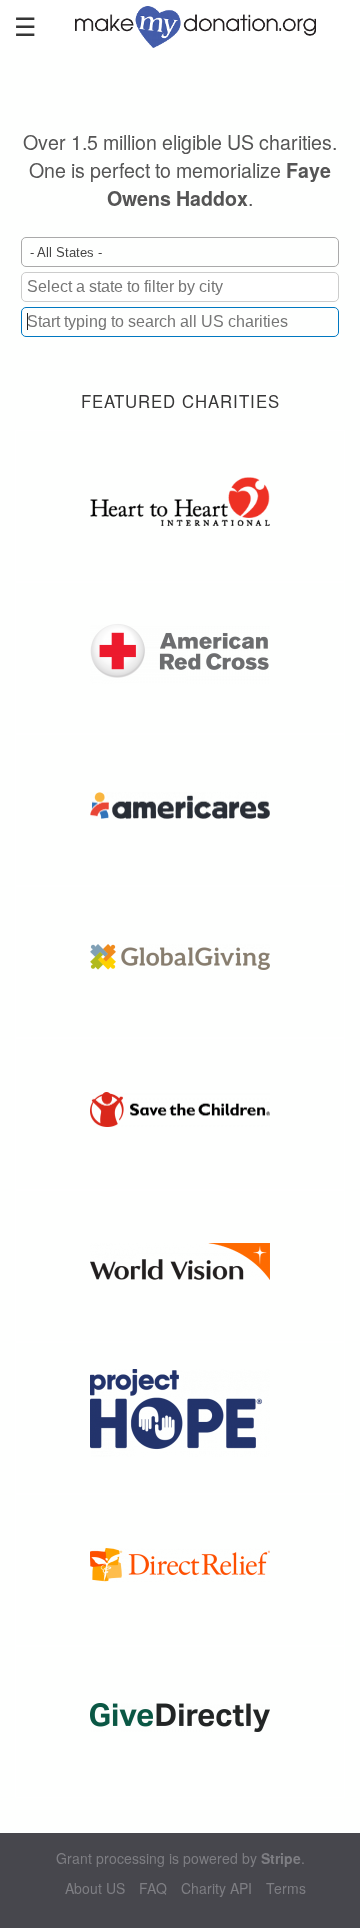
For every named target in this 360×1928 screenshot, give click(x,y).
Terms (286, 1888)
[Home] (205, 25)
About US (95, 1888)
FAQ (153, 1888)
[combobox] (180, 322)
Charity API (216, 1888)
